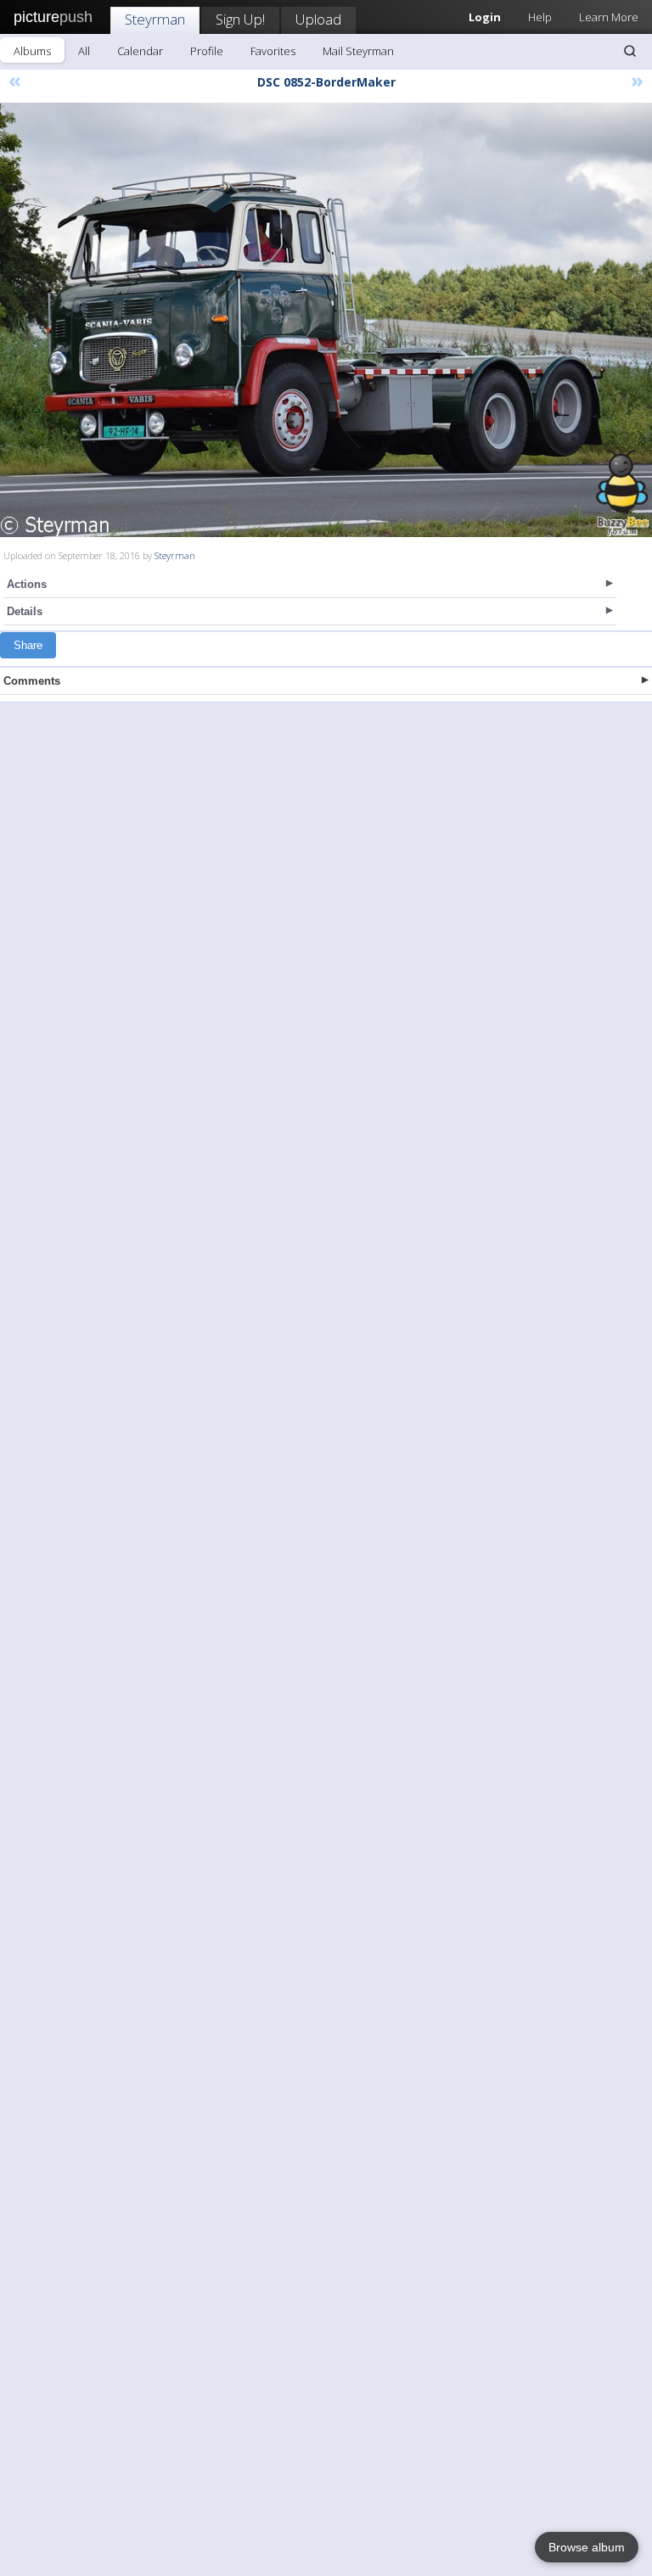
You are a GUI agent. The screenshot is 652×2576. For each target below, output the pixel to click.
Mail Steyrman (358, 51)
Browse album (587, 2547)
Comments (32, 681)
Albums (32, 51)
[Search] (630, 51)
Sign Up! (240, 19)
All (84, 51)
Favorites (273, 51)
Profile (207, 51)
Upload (318, 19)
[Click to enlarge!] (326, 320)
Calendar (140, 51)
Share (28, 645)
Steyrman (155, 19)
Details (25, 611)
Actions (27, 584)
